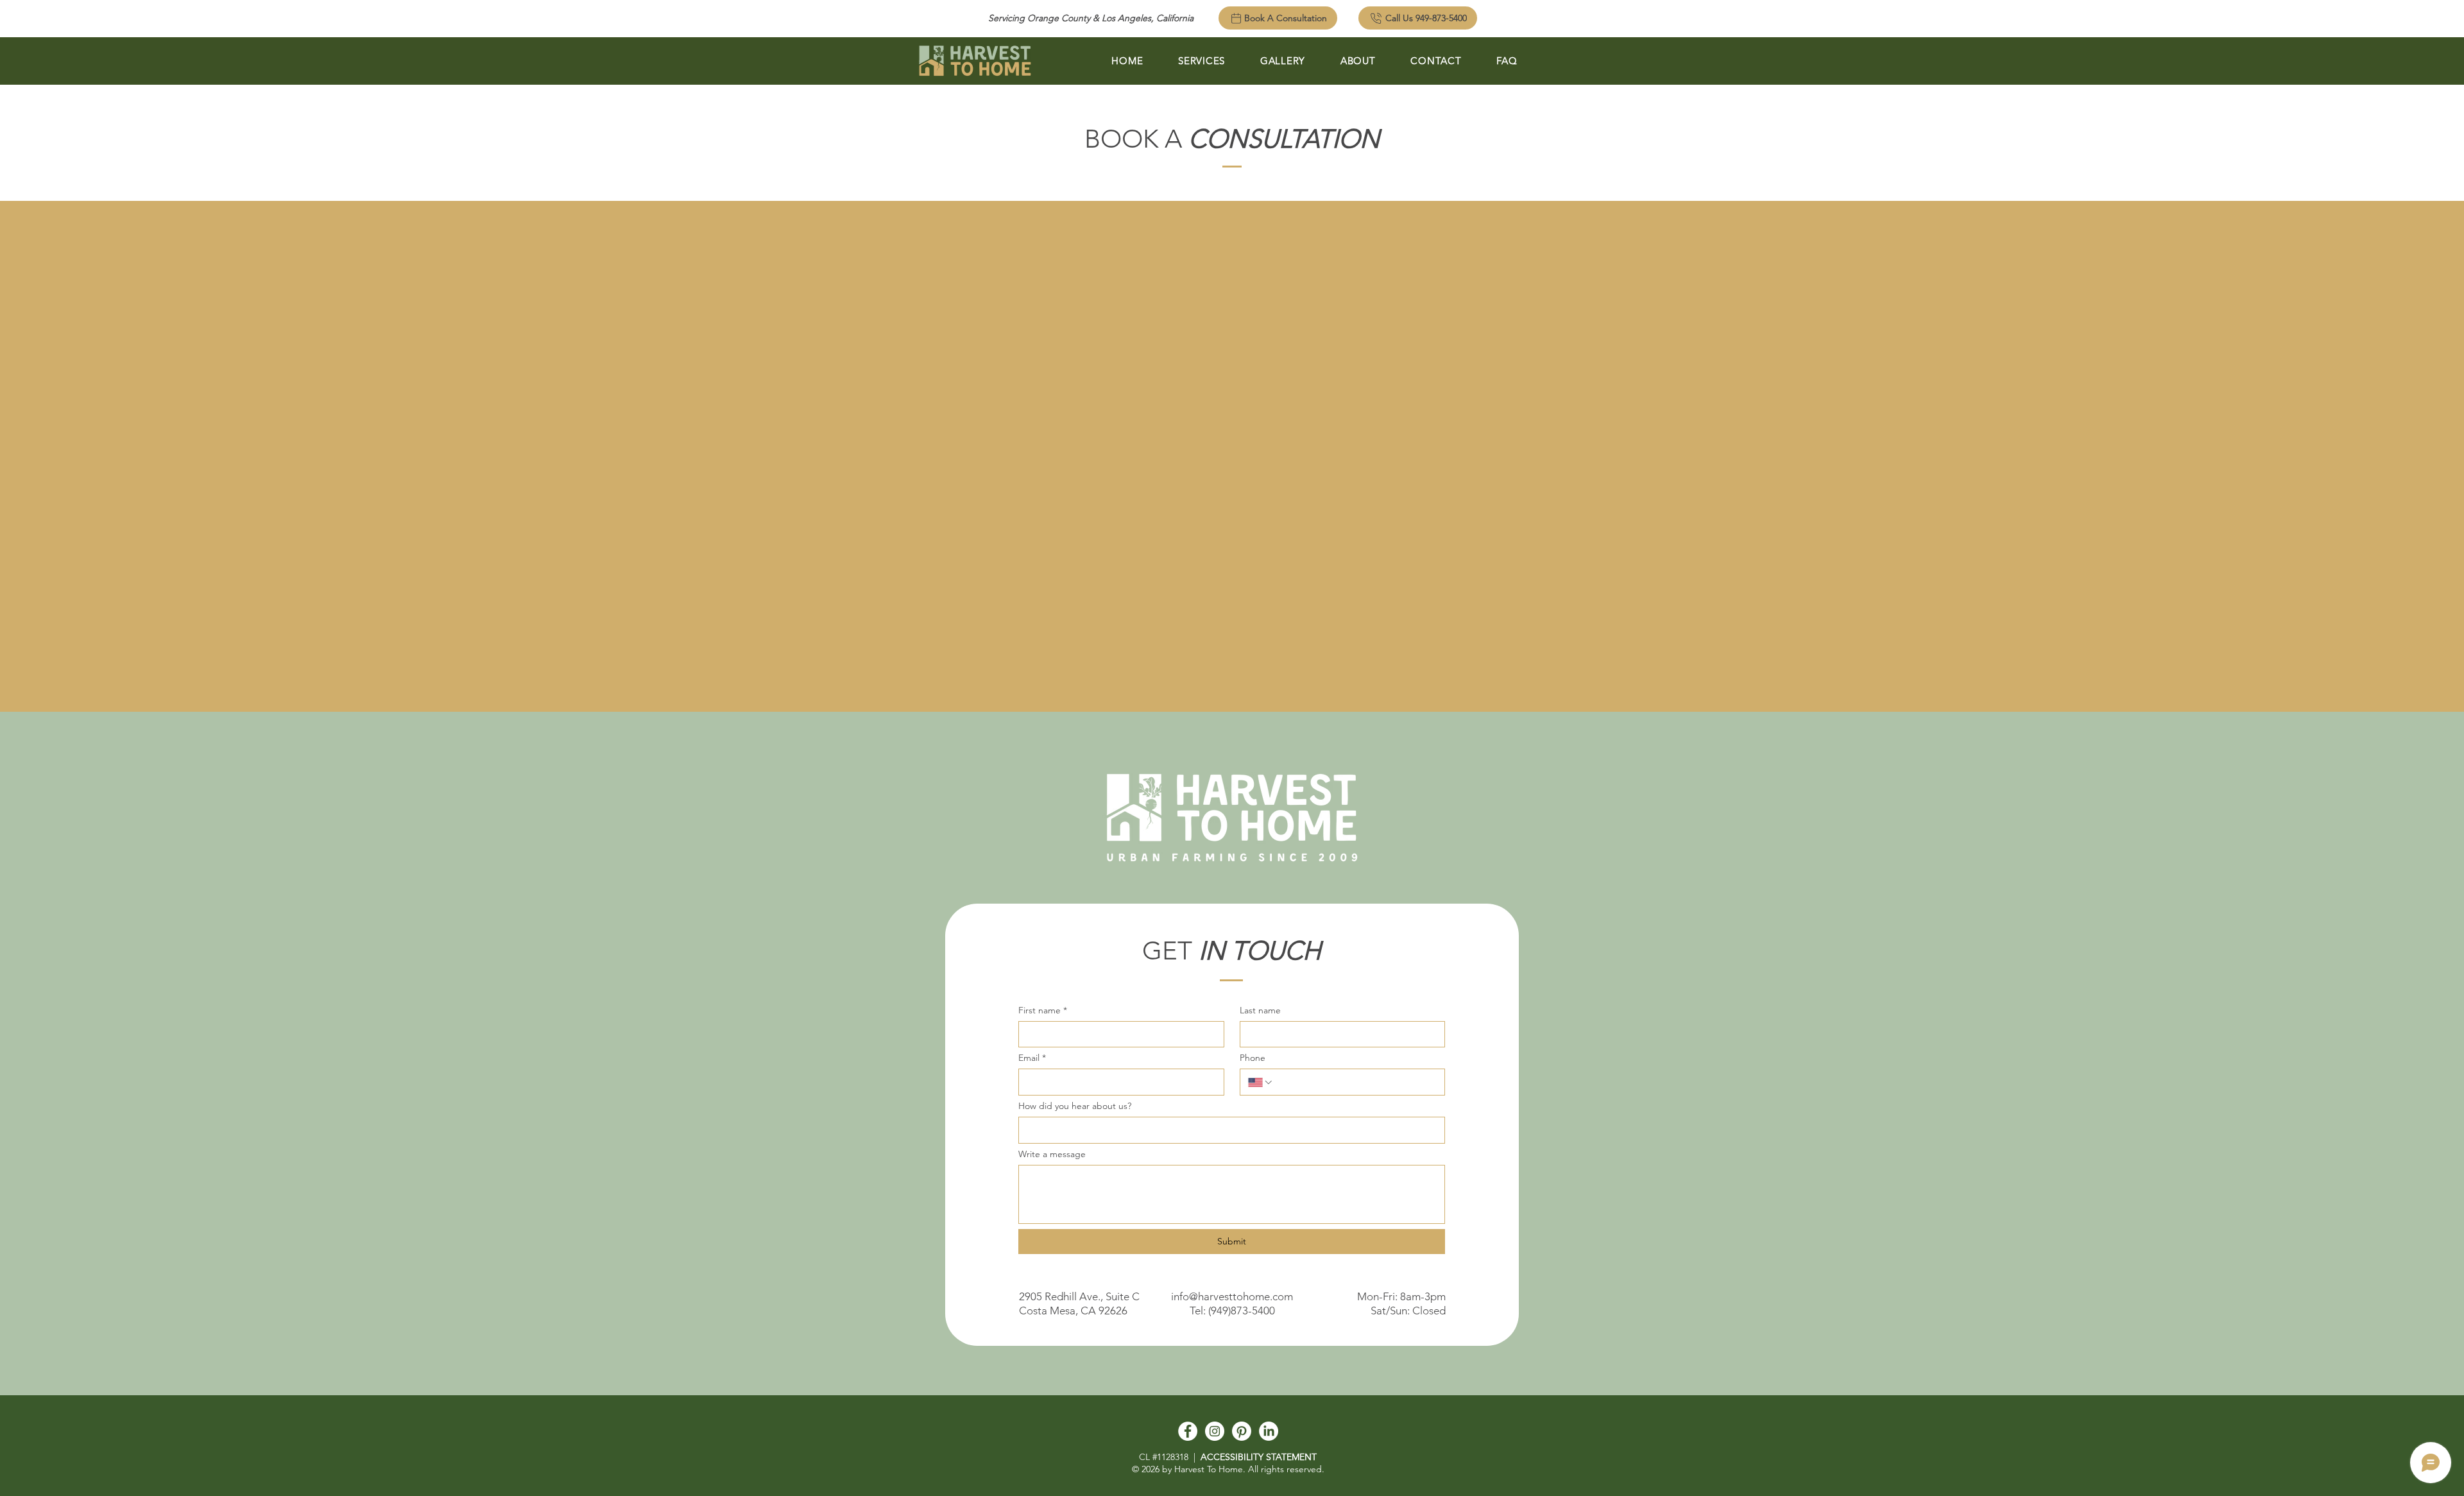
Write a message (1052, 1154)
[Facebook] (1188, 1431)
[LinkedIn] (1269, 1431)
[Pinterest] (1242, 1431)
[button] (1202, 61)
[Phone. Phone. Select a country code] (1261, 1082)
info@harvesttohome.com (1232, 1296)
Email (1032, 1058)
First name (1043, 1010)
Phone (1253, 1058)
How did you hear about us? (1075, 1106)
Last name (1260, 1010)
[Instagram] (1215, 1431)
